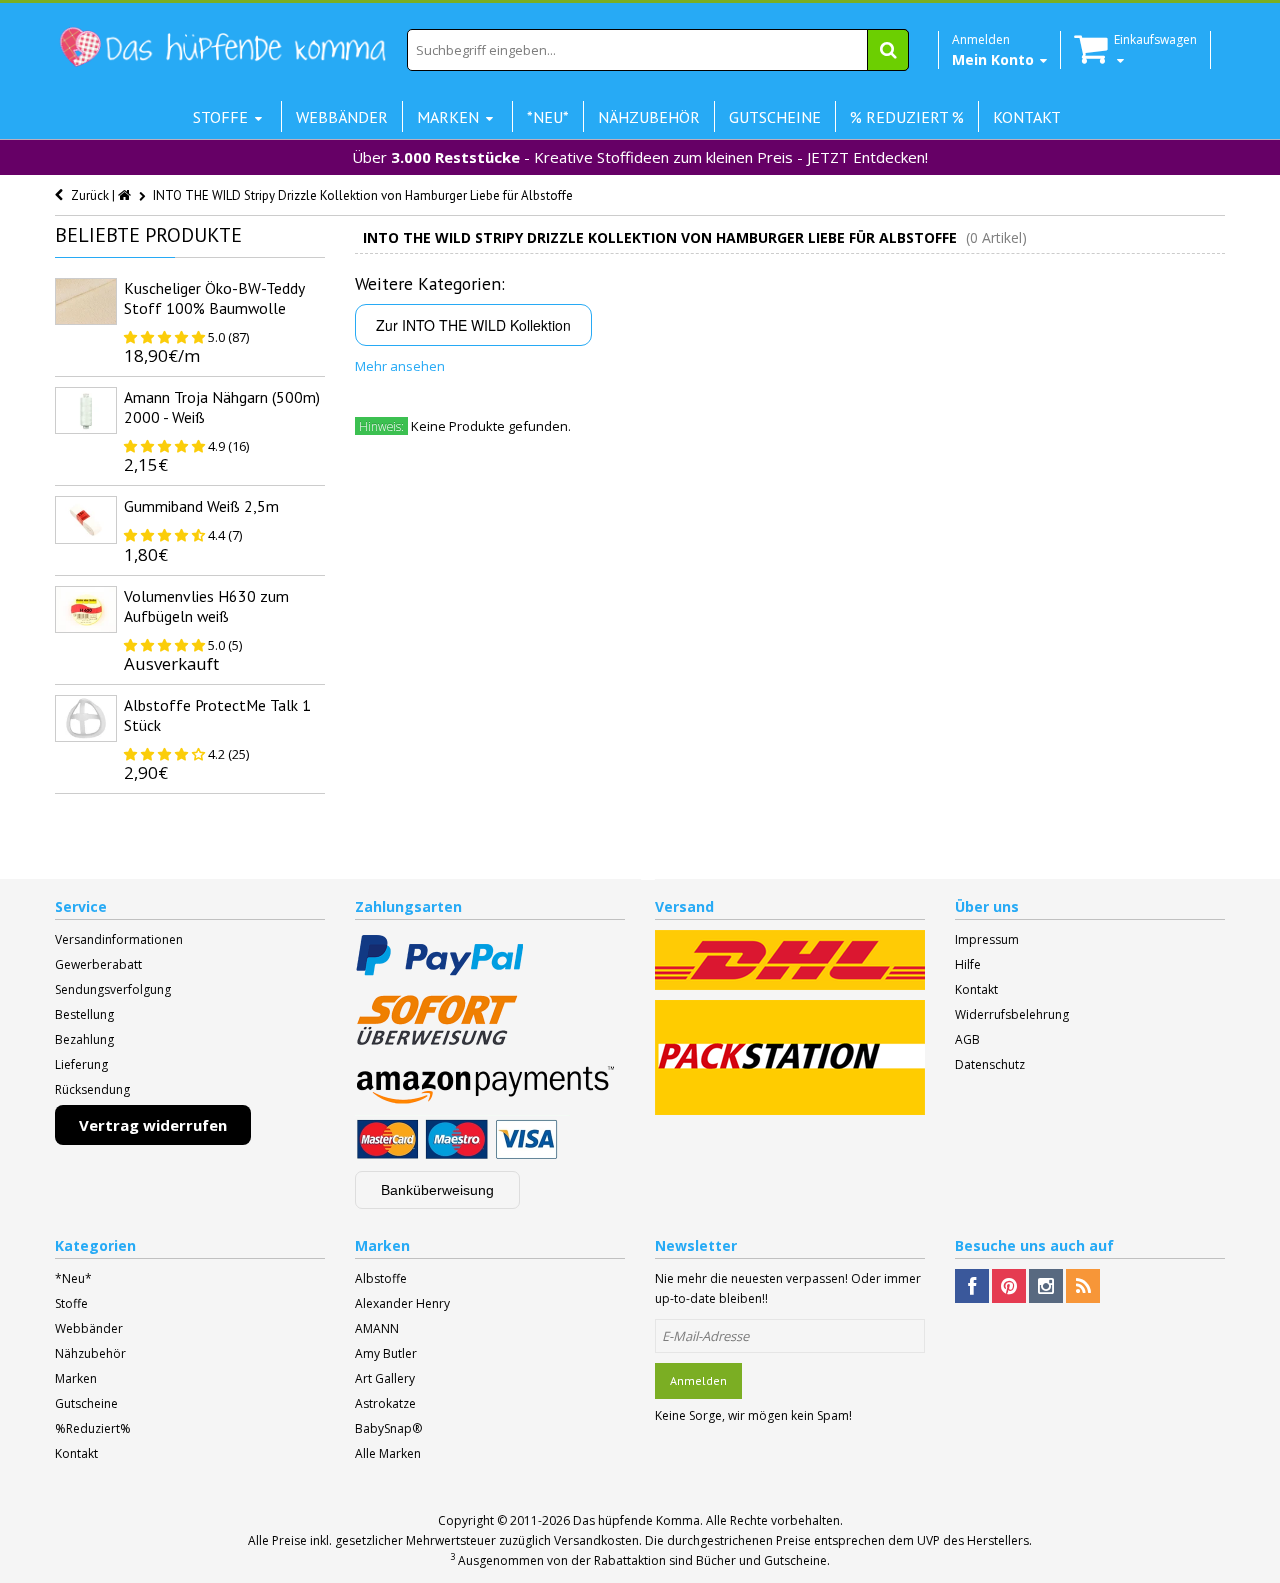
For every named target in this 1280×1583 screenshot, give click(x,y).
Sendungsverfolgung (113, 989)
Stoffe (71, 1303)
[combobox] (658, 50)
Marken (76, 1378)
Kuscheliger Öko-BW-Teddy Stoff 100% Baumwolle (214, 298)
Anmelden (698, 1380)
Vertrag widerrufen (153, 1125)
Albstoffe (381, 1278)
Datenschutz (990, 1064)
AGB (967, 1039)
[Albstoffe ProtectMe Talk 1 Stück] (86, 718)
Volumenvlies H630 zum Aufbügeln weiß (206, 606)
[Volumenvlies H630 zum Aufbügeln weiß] (86, 609)
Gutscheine (86, 1403)
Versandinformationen (119, 939)
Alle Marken (388, 1453)
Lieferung (81, 1064)
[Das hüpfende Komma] (222, 47)
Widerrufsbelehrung (1012, 1014)
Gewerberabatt (98, 964)
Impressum (987, 939)
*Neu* (73, 1278)
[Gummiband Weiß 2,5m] (86, 519)
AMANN (377, 1328)
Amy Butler (386, 1353)
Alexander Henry (402, 1303)
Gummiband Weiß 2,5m (201, 506)
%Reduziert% (93, 1428)
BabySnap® (388, 1428)
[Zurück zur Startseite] (126, 195)
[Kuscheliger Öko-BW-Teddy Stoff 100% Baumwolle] (86, 301)
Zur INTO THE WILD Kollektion (473, 325)
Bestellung (84, 1014)
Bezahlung (84, 1039)
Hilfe (968, 964)
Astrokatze (385, 1403)
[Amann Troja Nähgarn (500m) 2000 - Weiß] (86, 410)
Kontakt (976, 989)
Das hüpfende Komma (636, 1520)
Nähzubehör (90, 1353)
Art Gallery (385, 1378)
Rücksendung (92, 1089)
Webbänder (89, 1328)
